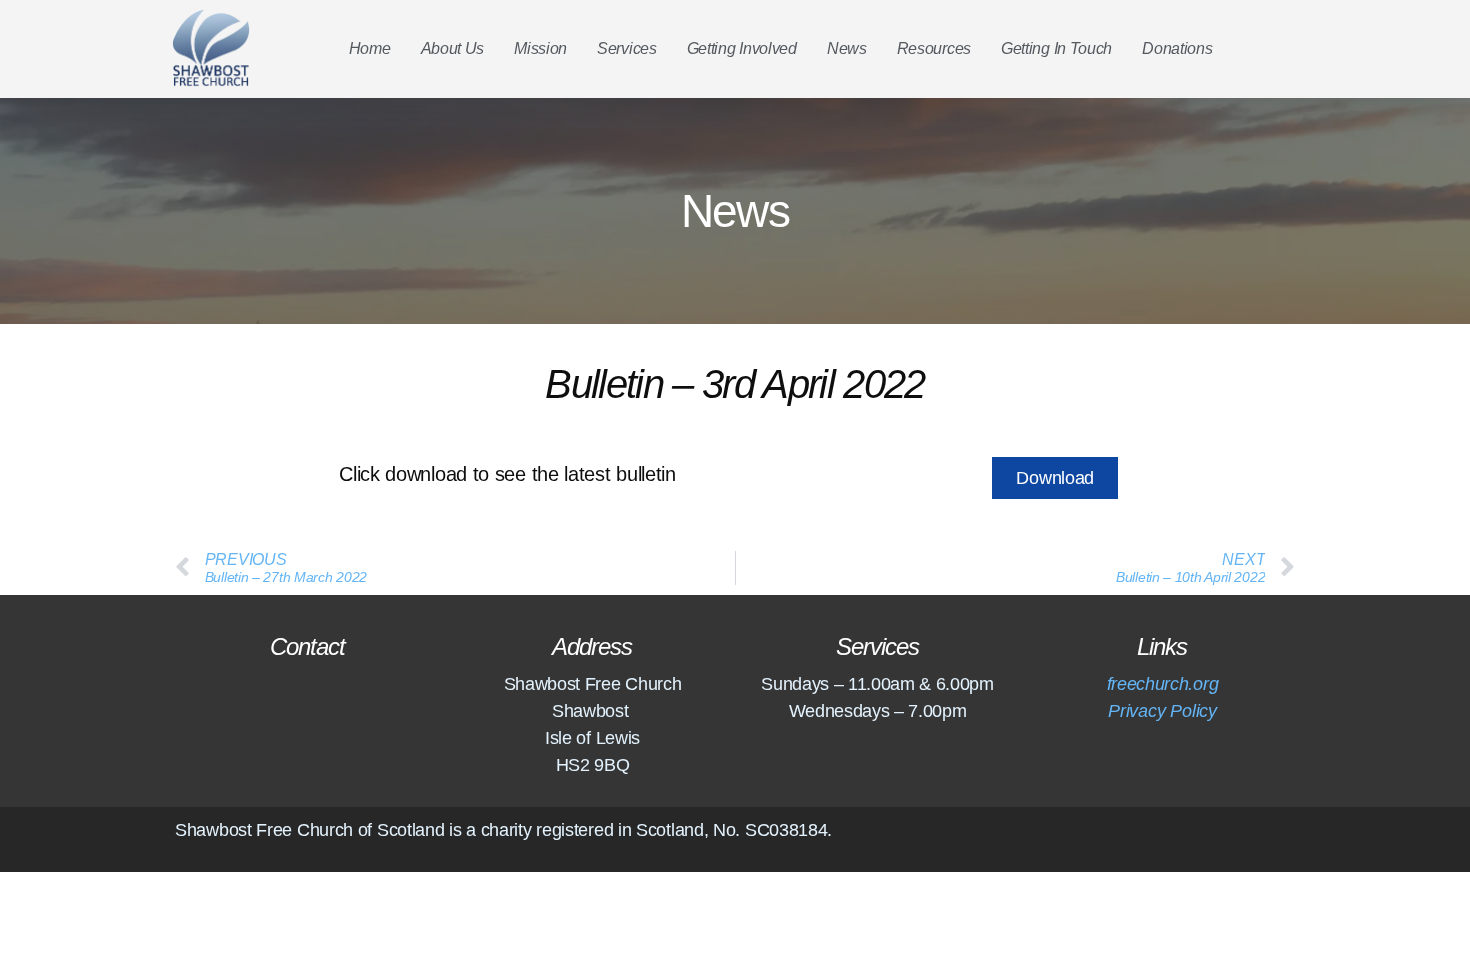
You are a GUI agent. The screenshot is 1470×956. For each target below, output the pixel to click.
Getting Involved (742, 48)
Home (370, 48)
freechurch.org (1162, 684)
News (847, 48)
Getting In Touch (1056, 48)
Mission (540, 48)
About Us (453, 48)
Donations (1177, 48)
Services (627, 48)
